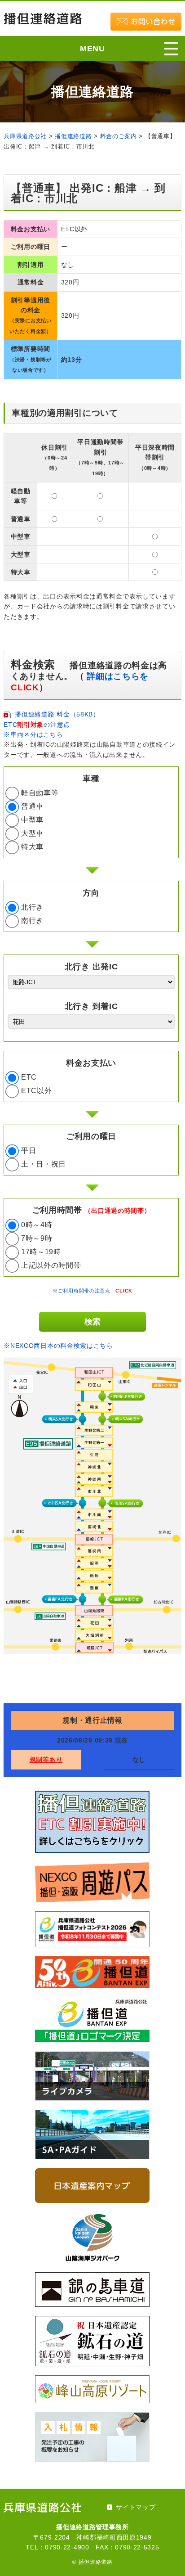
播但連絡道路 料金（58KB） (57, 714)
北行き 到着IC (91, 1006)
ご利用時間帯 (91, 1210)
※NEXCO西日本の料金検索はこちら (58, 1346)
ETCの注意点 (37, 725)
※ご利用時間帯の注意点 (92, 1291)
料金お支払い (91, 1063)
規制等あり (46, 1760)
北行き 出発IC (91, 967)
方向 (91, 893)
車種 (91, 779)
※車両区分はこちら (33, 734)
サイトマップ (136, 2507)
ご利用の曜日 (91, 1136)
